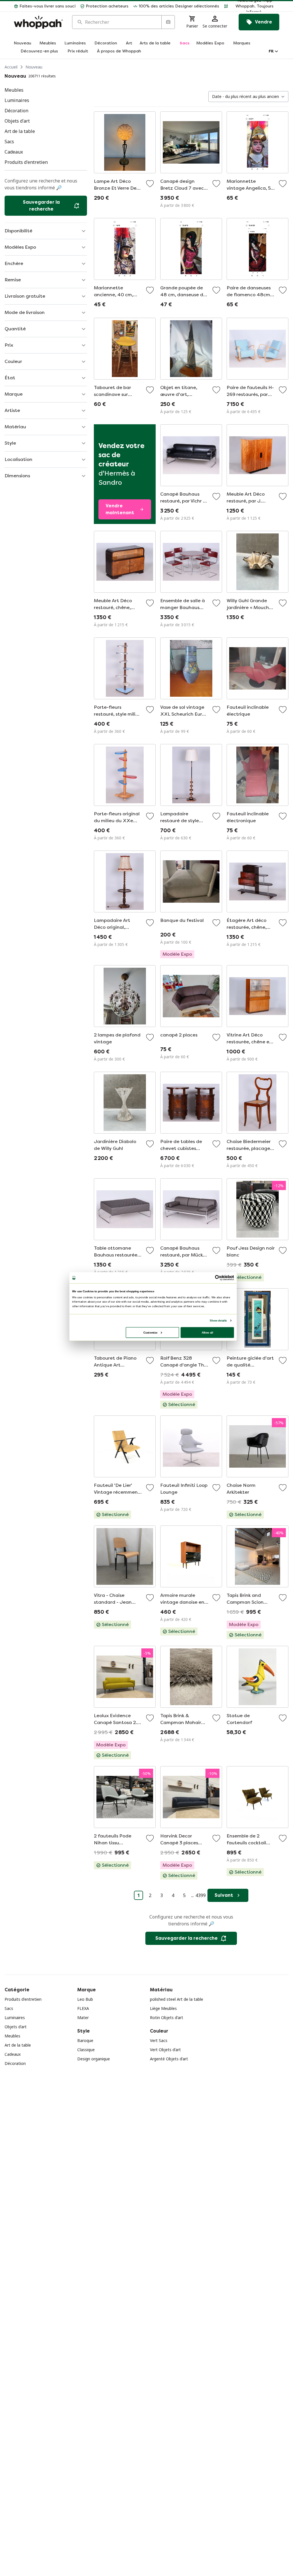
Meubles (12, 2036)
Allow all (207, 1332)
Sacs (9, 2008)
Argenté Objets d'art (169, 2059)
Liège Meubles (163, 2008)
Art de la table (18, 2045)
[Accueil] (38, 22)
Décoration (15, 2063)
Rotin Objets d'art (167, 2018)
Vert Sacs (159, 2040)
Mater (83, 2018)
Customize (150, 1332)
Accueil (11, 67)
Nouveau (34, 67)
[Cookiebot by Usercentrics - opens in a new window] (218, 1278)
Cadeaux (13, 2054)
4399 (201, 1895)
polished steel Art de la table (177, 1999)
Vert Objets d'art (165, 2050)
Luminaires (15, 2018)
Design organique (94, 2059)
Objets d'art (16, 2027)
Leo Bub (85, 1999)
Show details (218, 1321)
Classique (86, 2050)
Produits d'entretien (23, 1999)
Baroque (85, 2040)
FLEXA (83, 2008)
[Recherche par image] (168, 22)
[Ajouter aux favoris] (150, 184)
